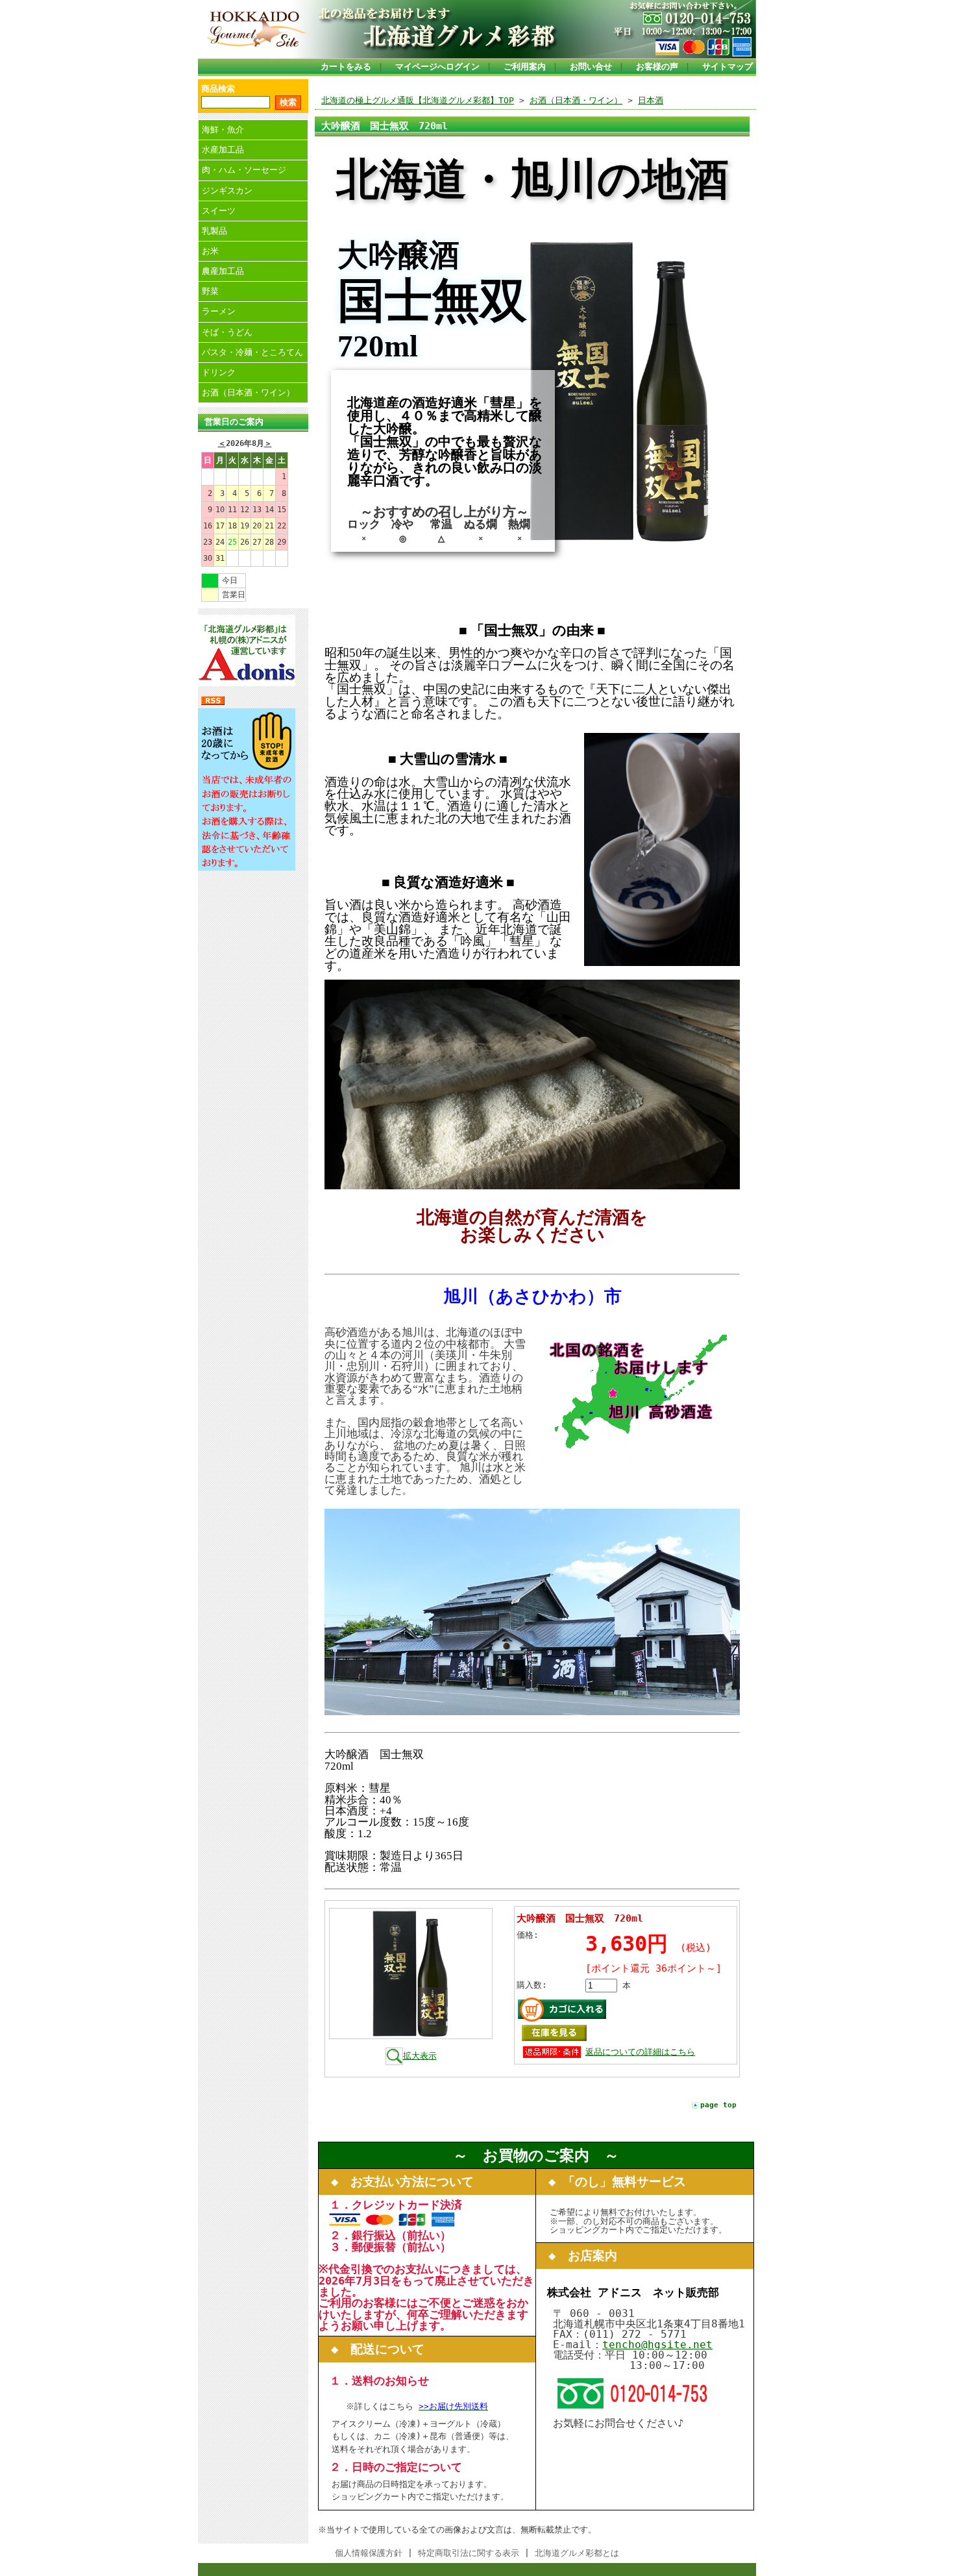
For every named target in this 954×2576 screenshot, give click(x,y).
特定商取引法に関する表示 (469, 2553)
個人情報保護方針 (369, 2553)
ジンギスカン (227, 191)
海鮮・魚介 (223, 130)
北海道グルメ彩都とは (577, 2553)
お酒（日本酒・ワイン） (248, 392)
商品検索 (218, 89)
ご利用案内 (525, 67)
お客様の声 (657, 67)
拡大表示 (420, 2056)
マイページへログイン (437, 67)
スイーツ (219, 211)
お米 (210, 251)
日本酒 (651, 100)
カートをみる (346, 67)
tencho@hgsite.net (657, 2345)
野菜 (210, 291)
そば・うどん (227, 332)
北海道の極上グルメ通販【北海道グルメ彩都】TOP (418, 100)
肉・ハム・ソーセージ (244, 170)
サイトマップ (728, 67)
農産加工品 (223, 271)
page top (718, 2105)
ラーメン (219, 311)
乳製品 (214, 231)
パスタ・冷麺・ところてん (252, 352)
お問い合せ (591, 67)
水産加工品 (223, 150)
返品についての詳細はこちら (640, 2052)
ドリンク (219, 372)
